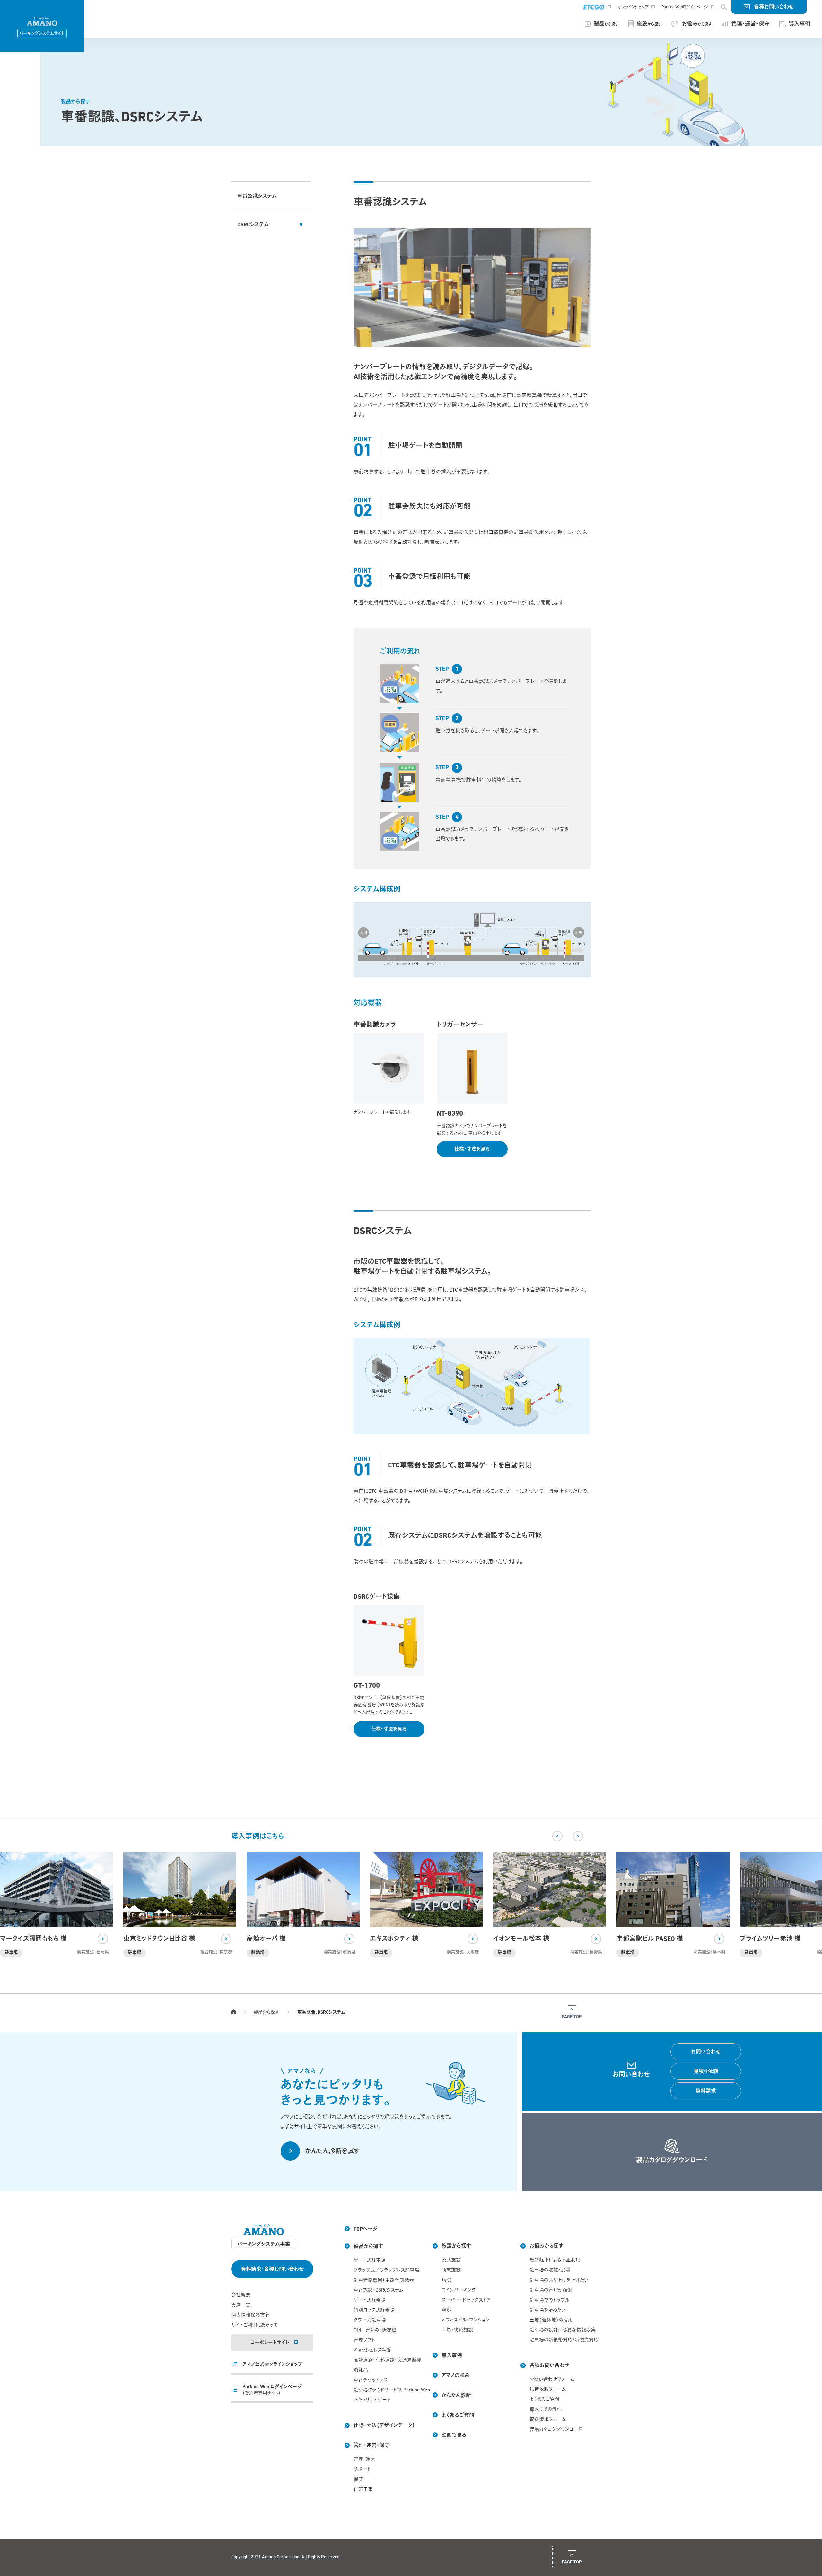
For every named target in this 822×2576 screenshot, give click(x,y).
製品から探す (267, 2013)
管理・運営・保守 (372, 2446)
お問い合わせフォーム (552, 2380)
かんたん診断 (456, 2396)
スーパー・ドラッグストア (466, 2300)
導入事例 (452, 2356)
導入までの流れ (545, 2410)
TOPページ (233, 2011)
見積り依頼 (706, 2072)
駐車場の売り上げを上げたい (559, 2281)
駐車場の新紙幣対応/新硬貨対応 (560, 2340)
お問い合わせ (706, 2052)
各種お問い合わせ (774, 7)
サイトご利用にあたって (254, 2325)
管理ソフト (364, 2341)
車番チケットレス (371, 2380)
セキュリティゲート (372, 2400)
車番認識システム (257, 196)
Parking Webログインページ (685, 7)
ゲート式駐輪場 (370, 2300)
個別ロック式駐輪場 (374, 2310)
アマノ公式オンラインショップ (272, 2365)
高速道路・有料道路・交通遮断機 (384, 2360)
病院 (446, 2281)
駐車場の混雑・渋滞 (550, 2270)
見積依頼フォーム (548, 2390)
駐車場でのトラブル (550, 2300)
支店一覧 (241, 2306)
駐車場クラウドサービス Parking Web (384, 2390)
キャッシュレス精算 (372, 2351)
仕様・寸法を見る (472, 1150)
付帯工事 (363, 2490)
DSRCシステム (253, 225)
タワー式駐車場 (370, 2320)
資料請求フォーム (548, 2420)
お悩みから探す (547, 2246)
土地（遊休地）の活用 (551, 2320)
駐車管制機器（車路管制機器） (384, 2281)
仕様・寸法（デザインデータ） (384, 2426)
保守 (358, 2480)
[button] (557, 1836)
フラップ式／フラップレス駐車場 (384, 2271)
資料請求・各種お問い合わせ (272, 2269)
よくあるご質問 (458, 2416)
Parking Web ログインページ (272, 2390)
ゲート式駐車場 (370, 2261)
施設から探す (456, 2246)
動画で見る (454, 2435)
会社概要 (241, 2295)
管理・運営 (364, 2460)
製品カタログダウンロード (556, 2430)
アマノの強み (455, 2376)
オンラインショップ (633, 7)
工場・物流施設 (457, 2330)
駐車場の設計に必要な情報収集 (560, 2330)
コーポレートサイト (270, 2343)
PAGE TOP (572, 2017)
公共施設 (451, 2260)
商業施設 (451, 2270)
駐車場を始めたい (548, 2310)
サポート (362, 2470)
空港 (446, 2310)
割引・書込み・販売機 (375, 2331)
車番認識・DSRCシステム (378, 2291)
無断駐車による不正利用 (555, 2260)
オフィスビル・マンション (466, 2320)
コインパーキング (459, 2291)
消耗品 (361, 2370)
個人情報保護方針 (250, 2316)
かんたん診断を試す (332, 2152)
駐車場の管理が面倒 (551, 2291)
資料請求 (706, 2091)
